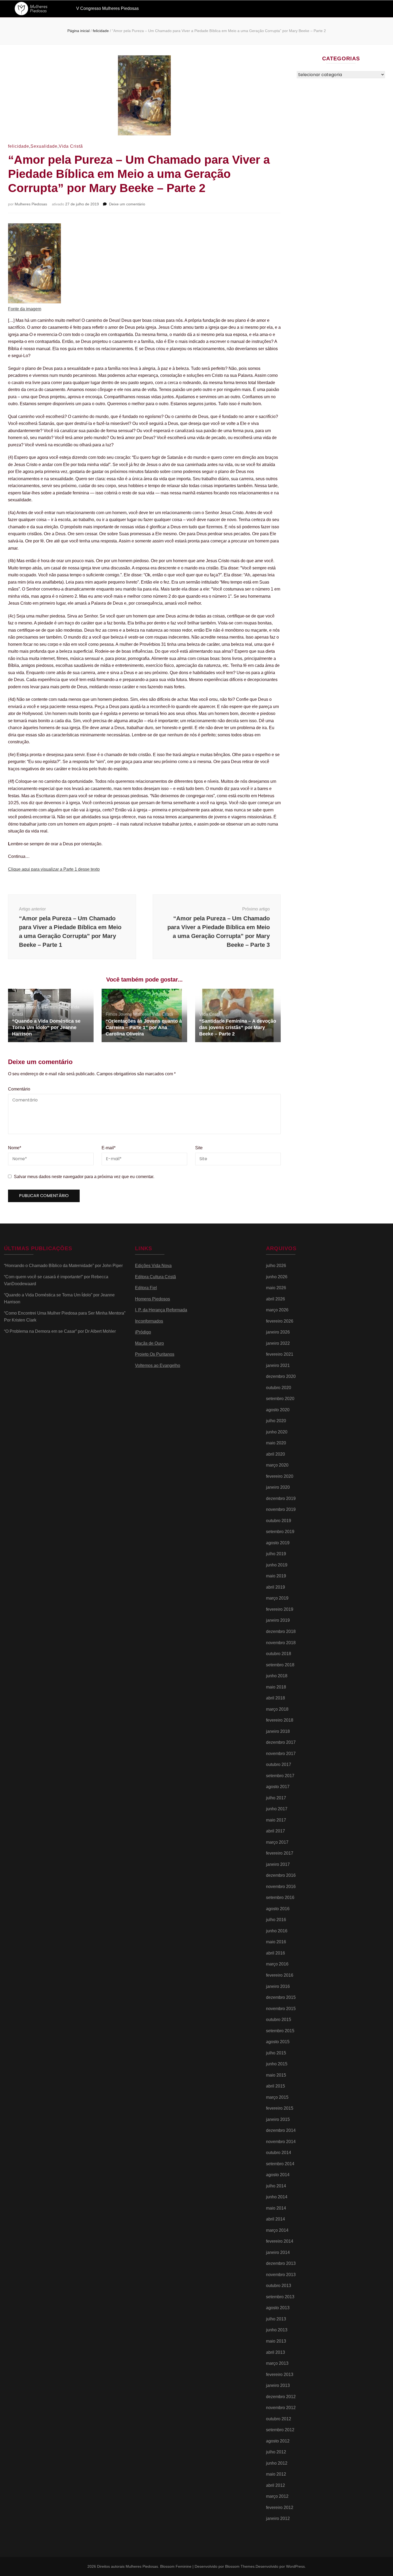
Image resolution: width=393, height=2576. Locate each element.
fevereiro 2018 (280, 1720)
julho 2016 (276, 1920)
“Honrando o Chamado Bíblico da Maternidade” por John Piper (63, 1266)
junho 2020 (277, 1432)
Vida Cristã (71, 146)
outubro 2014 (279, 2153)
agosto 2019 (278, 1543)
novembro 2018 (281, 1643)
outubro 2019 (279, 1521)
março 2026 (277, 1310)
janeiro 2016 (278, 1986)
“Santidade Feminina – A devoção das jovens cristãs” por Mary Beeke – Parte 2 (238, 1027)
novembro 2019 (281, 1509)
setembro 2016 (280, 1897)
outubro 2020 (279, 1388)
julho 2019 (276, 1554)
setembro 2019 (280, 1532)
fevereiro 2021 (280, 1354)
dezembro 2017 (281, 1742)
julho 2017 (276, 1798)
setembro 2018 (280, 1665)
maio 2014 (276, 2208)
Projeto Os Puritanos (155, 1354)
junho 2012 (277, 2463)
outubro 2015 (279, 2020)
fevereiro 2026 (280, 1321)
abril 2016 (276, 1953)
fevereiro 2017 (280, 1853)
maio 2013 (276, 2341)
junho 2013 (277, 2330)
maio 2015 (276, 2075)
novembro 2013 (281, 2275)
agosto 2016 (278, 1909)
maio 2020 (276, 1443)
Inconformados (149, 1321)
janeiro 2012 (278, 2518)
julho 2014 (276, 2186)
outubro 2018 (279, 1654)
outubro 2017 (279, 1764)
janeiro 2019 (278, 1620)
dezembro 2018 (281, 1631)
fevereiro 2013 (280, 2374)
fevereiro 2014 (280, 2241)
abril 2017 (276, 1831)
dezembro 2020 (281, 1376)
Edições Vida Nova (153, 1266)
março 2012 (277, 2496)
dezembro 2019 (281, 1498)
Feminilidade (57, 1007)
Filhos (111, 1014)
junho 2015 (277, 2064)
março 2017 (277, 1842)
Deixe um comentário (127, 204)
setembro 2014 (280, 2164)
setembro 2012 (280, 2430)
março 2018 (277, 1709)
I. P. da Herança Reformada (161, 1310)
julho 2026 (276, 1266)
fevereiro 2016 (280, 1975)
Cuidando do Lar (28, 1007)
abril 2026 (276, 1299)
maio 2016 (276, 1942)
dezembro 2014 (281, 2130)
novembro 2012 (281, 2408)
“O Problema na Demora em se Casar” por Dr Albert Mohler (60, 1331)
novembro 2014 (281, 2142)
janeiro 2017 (278, 1864)
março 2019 (277, 1598)
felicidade (19, 146)
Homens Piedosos (153, 1299)
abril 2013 (276, 2352)
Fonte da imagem (25, 309)
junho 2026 (277, 1277)
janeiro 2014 (278, 2252)
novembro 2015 (281, 2009)
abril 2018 (276, 1698)
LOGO (36, 9)
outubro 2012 (279, 2419)
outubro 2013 (279, 2286)
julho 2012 (276, 2452)
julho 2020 (276, 1421)
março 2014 (277, 2230)
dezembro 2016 (281, 1875)
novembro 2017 (281, 1754)
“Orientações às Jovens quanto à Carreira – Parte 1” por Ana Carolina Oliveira (144, 1027)
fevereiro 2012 (280, 2507)
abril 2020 (276, 1454)
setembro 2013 (280, 2297)
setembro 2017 (280, 1776)
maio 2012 (276, 2474)
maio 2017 (276, 1820)
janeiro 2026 (278, 1332)
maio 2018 (276, 1687)
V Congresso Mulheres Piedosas (107, 8)
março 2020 (277, 1465)
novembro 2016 (281, 1887)
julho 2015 (276, 2053)
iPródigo (143, 1332)
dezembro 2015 (281, 1997)
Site (199, 1148)
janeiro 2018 (278, 1731)
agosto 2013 (278, 2308)
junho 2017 (277, 1809)
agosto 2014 (278, 2175)
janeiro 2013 (278, 2385)
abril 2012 (276, 2485)
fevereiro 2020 (280, 1476)
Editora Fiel (146, 1288)
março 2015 (277, 2097)
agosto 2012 (278, 2441)
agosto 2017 (278, 1787)
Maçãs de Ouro (149, 1343)
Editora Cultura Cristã (155, 1277)
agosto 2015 (278, 2042)
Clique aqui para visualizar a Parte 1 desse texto (54, 869)
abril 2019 (276, 1587)
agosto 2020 (278, 1410)
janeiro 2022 (278, 1343)
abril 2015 (276, 2086)
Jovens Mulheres (135, 1014)
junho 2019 (277, 1565)
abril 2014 (276, 2219)
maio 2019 (276, 1576)
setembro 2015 (280, 2031)
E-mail (109, 1148)
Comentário (19, 1089)
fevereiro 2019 (280, 1609)
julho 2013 (276, 2319)
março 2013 (277, 2363)
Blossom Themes (240, 2566)
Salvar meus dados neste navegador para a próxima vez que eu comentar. (84, 1177)
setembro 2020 (280, 1399)
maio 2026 (276, 1288)
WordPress (295, 2566)
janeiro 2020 (278, 1487)
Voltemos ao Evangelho (158, 1365)
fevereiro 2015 (280, 2108)
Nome (15, 1148)
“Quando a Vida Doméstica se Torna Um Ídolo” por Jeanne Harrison (46, 1027)
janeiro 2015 (278, 2119)
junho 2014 (277, 2197)
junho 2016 (277, 1931)
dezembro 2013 (281, 2263)
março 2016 (277, 1964)
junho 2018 (277, 1676)
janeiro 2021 (278, 1365)
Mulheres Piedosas (31, 204)
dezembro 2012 (281, 2397)
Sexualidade (44, 146)
